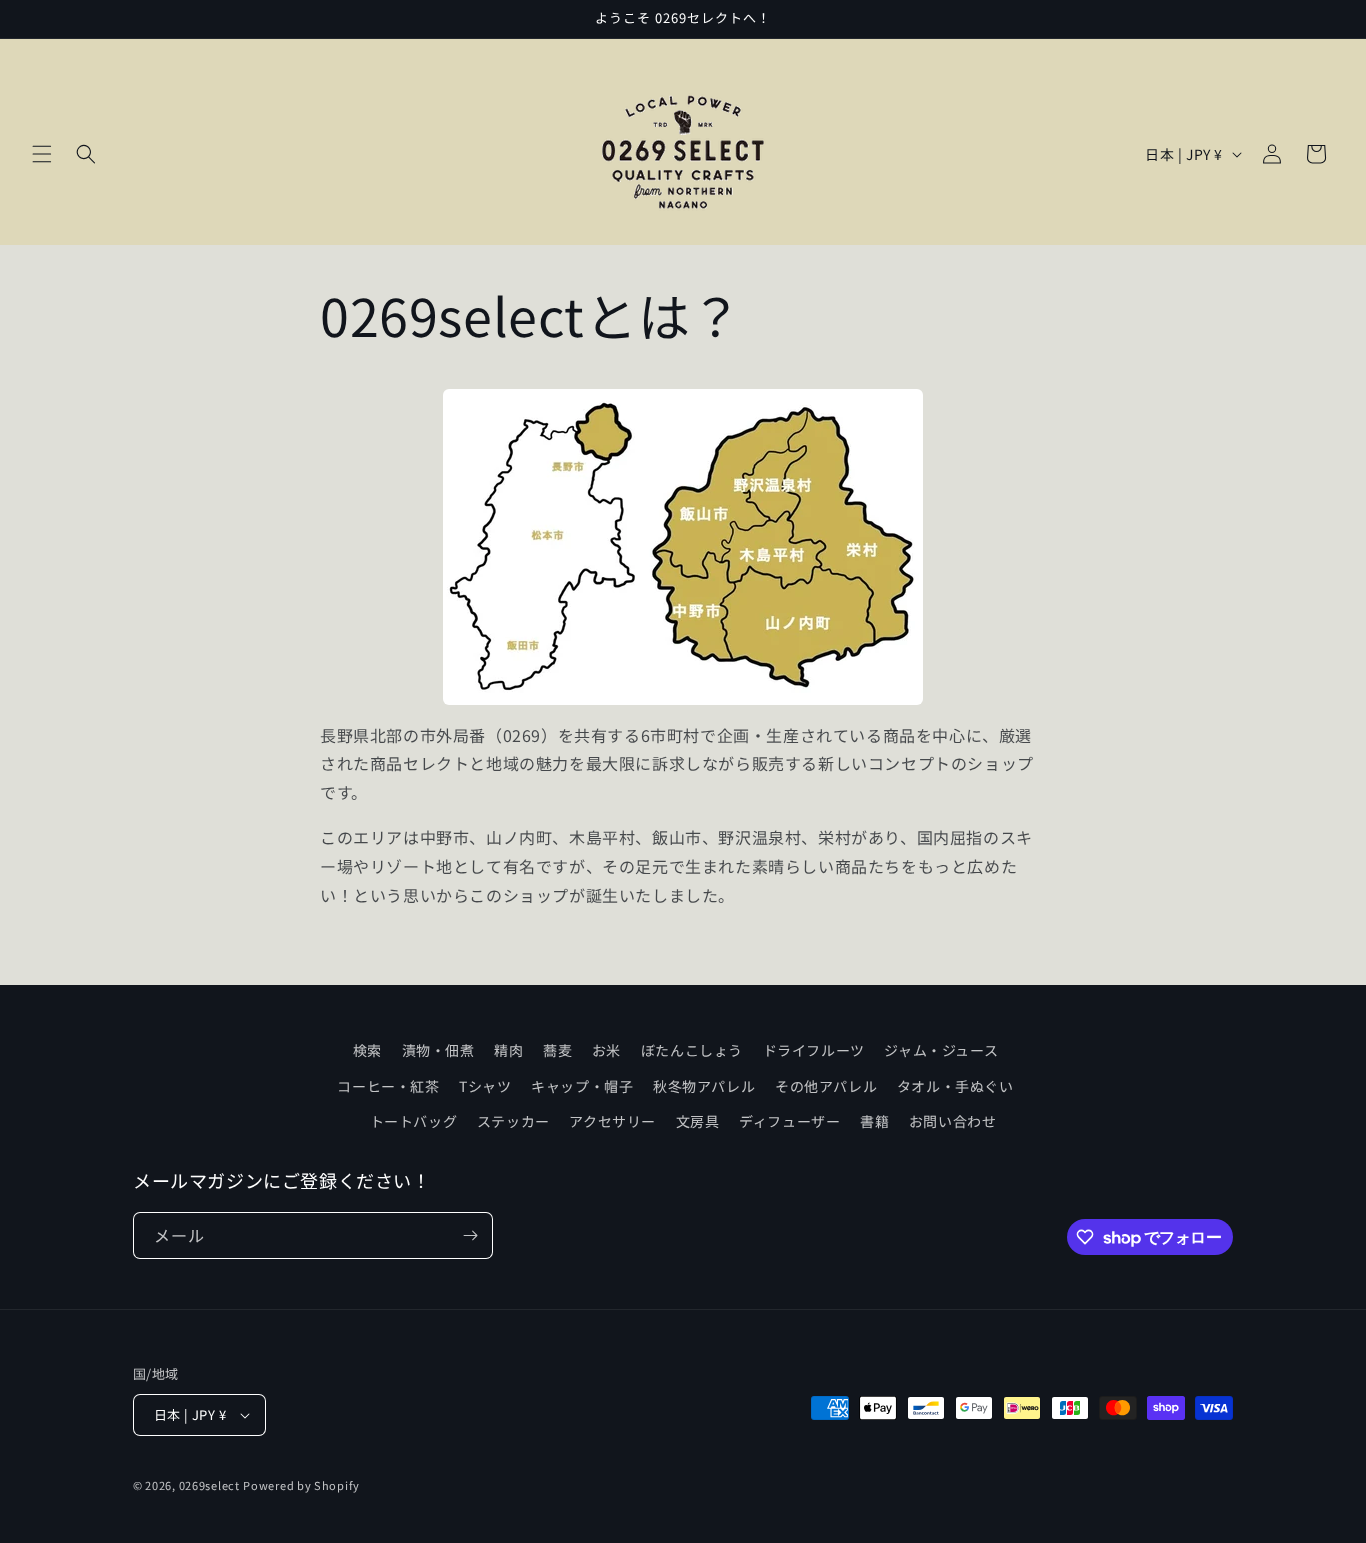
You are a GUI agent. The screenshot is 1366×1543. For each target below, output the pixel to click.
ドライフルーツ (814, 1050)
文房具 (698, 1121)
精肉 (508, 1050)
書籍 (874, 1121)
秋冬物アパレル (704, 1086)
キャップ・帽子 (582, 1086)
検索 (367, 1050)
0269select (209, 1485)
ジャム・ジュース (941, 1050)
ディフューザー (789, 1121)
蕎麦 (557, 1050)
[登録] (470, 1235)
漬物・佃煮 (438, 1050)
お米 (606, 1050)
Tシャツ (485, 1086)
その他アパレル (826, 1086)
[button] (42, 154)
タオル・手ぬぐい (955, 1086)
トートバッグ (414, 1121)
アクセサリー (612, 1121)
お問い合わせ (953, 1121)
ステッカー (513, 1121)
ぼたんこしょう (692, 1050)
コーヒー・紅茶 (388, 1086)
